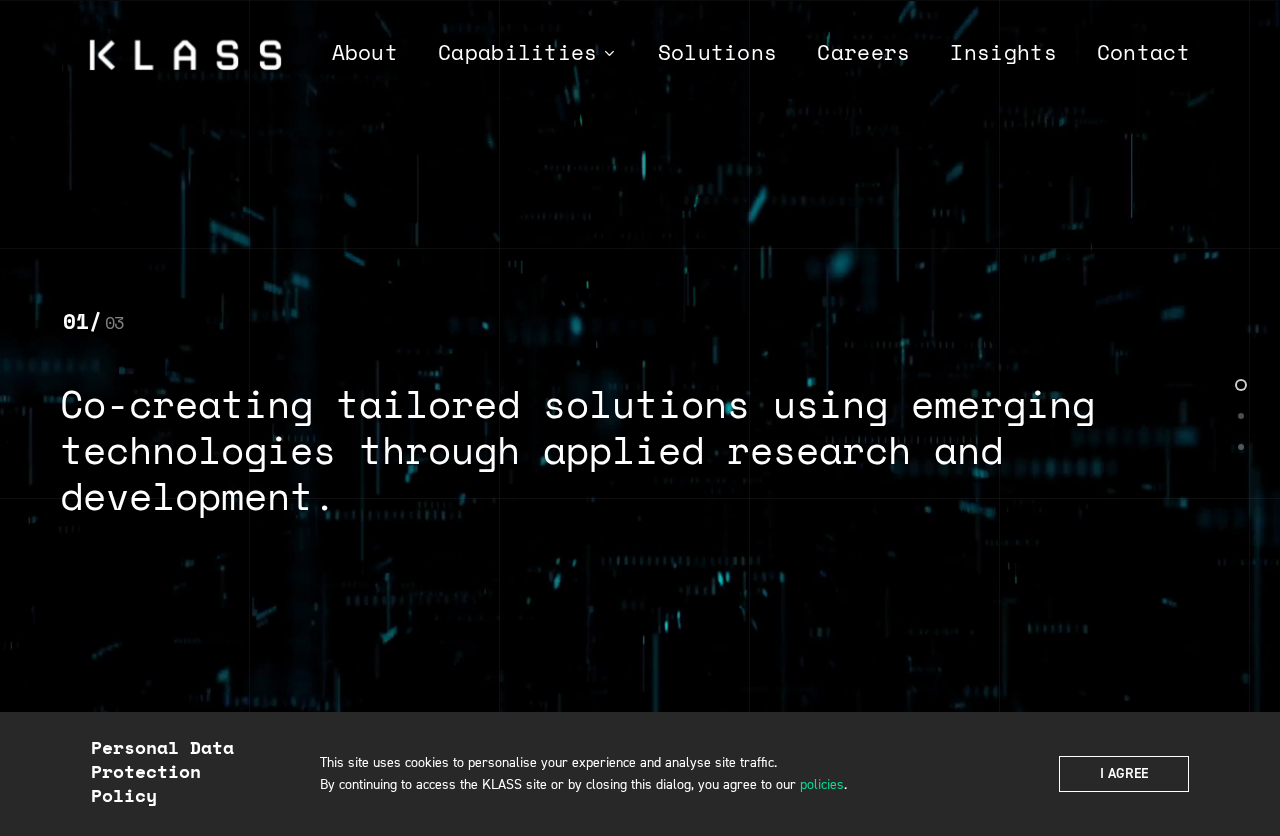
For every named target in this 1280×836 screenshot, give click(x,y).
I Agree (1124, 773)
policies (822, 784)
